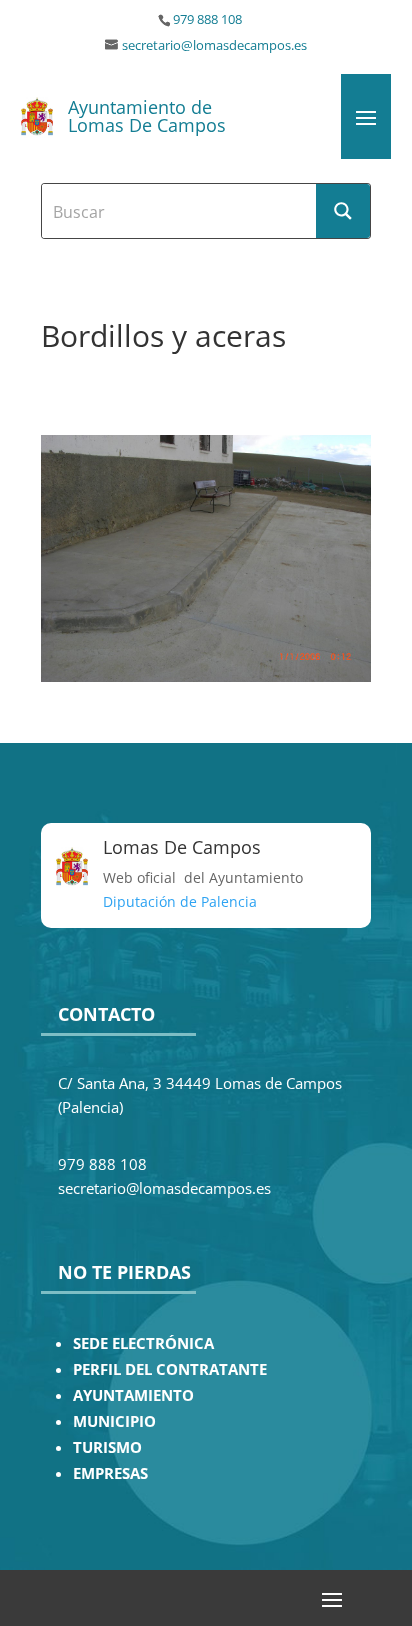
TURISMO (107, 1447)
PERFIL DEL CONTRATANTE (170, 1369)
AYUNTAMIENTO (133, 1395)
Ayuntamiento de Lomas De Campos (147, 116)
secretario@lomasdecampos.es (214, 45)
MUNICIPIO (114, 1421)
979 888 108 (207, 19)
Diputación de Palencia (180, 901)
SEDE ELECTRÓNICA (143, 1343)
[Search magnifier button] (343, 211)
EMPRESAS (110, 1473)
